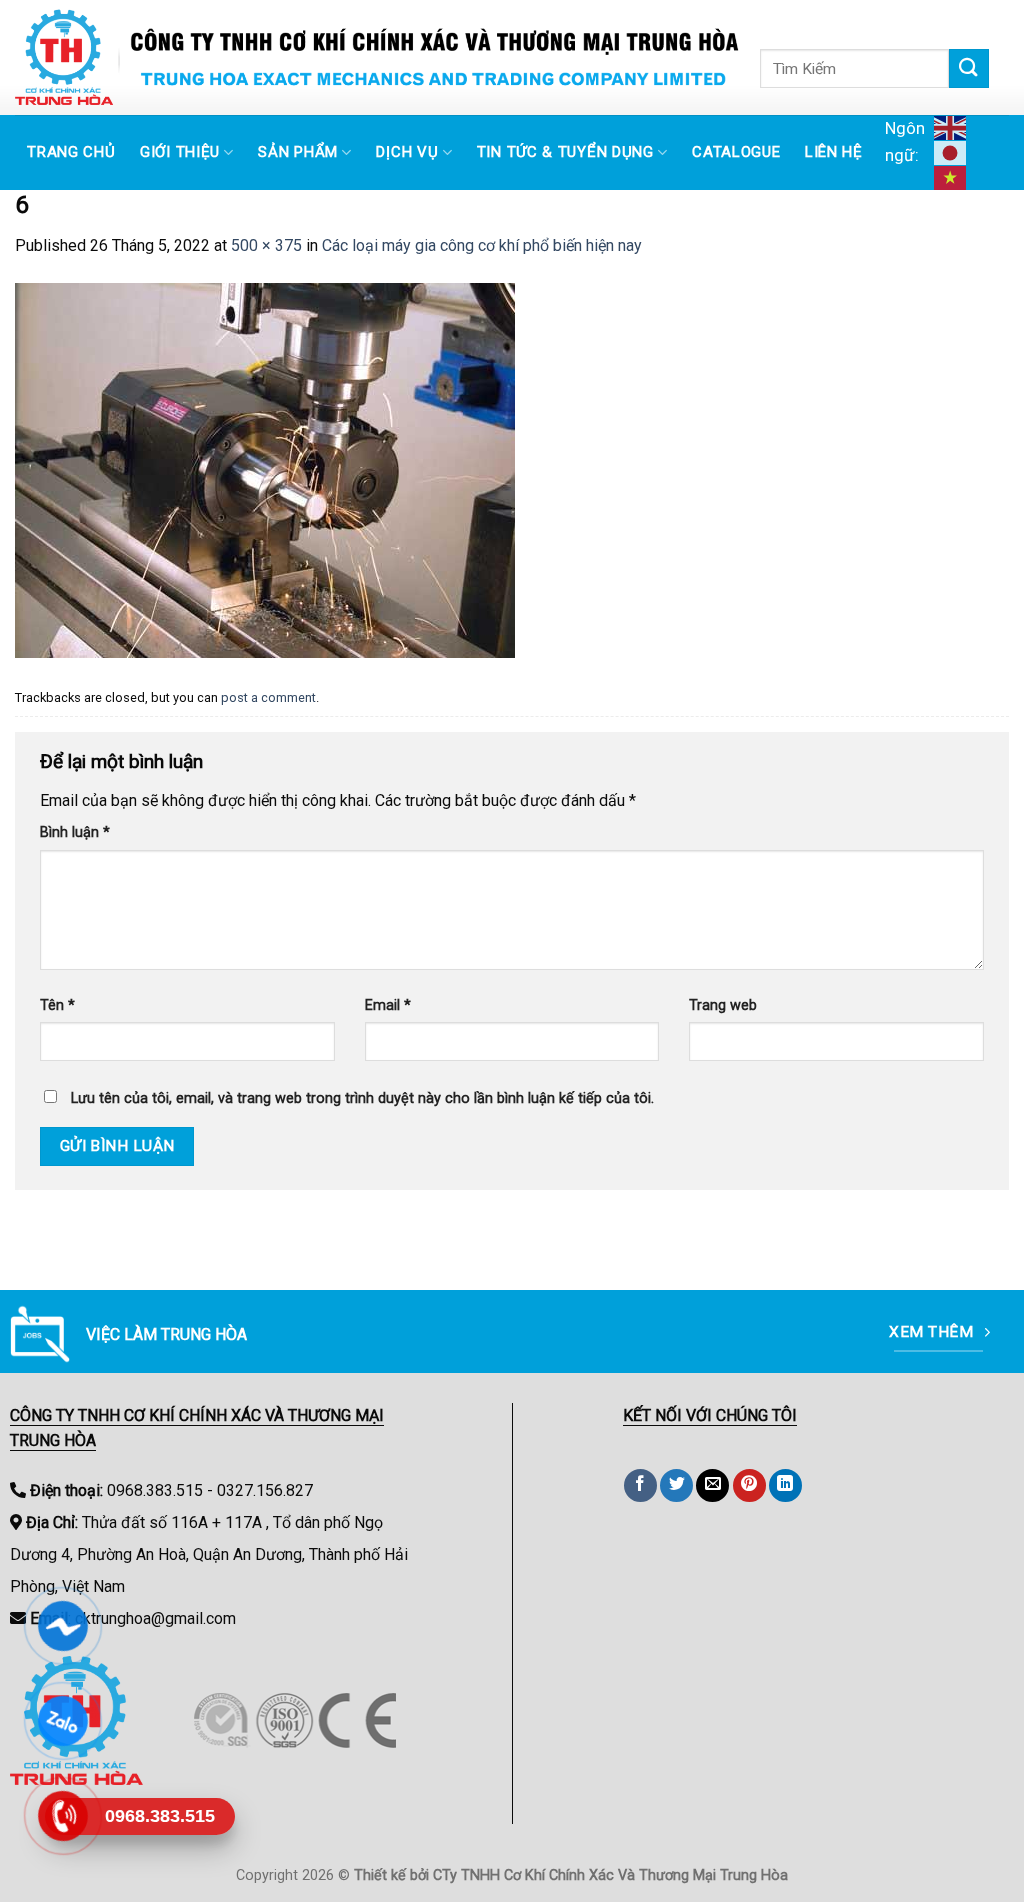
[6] (265, 469)
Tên (57, 1005)
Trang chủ (71, 152)
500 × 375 (266, 245)
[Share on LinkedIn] (785, 1485)
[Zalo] (62, 1721)
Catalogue (736, 152)
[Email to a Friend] (712, 1485)
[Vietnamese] (953, 177)
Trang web (723, 1005)
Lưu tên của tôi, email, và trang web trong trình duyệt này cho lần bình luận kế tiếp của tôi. (362, 1098)
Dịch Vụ (407, 152)
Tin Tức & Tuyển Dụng (565, 152)
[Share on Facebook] (640, 1485)
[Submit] (969, 68)
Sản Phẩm (298, 152)
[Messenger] (62, 1626)
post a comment (268, 697)
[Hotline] (62, 1816)
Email (388, 1005)
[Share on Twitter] (676, 1485)
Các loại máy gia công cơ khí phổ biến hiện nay (482, 245)
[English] (953, 127)
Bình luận (75, 832)
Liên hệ (834, 152)
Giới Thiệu (180, 152)
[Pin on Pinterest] (749, 1485)
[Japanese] (953, 152)
